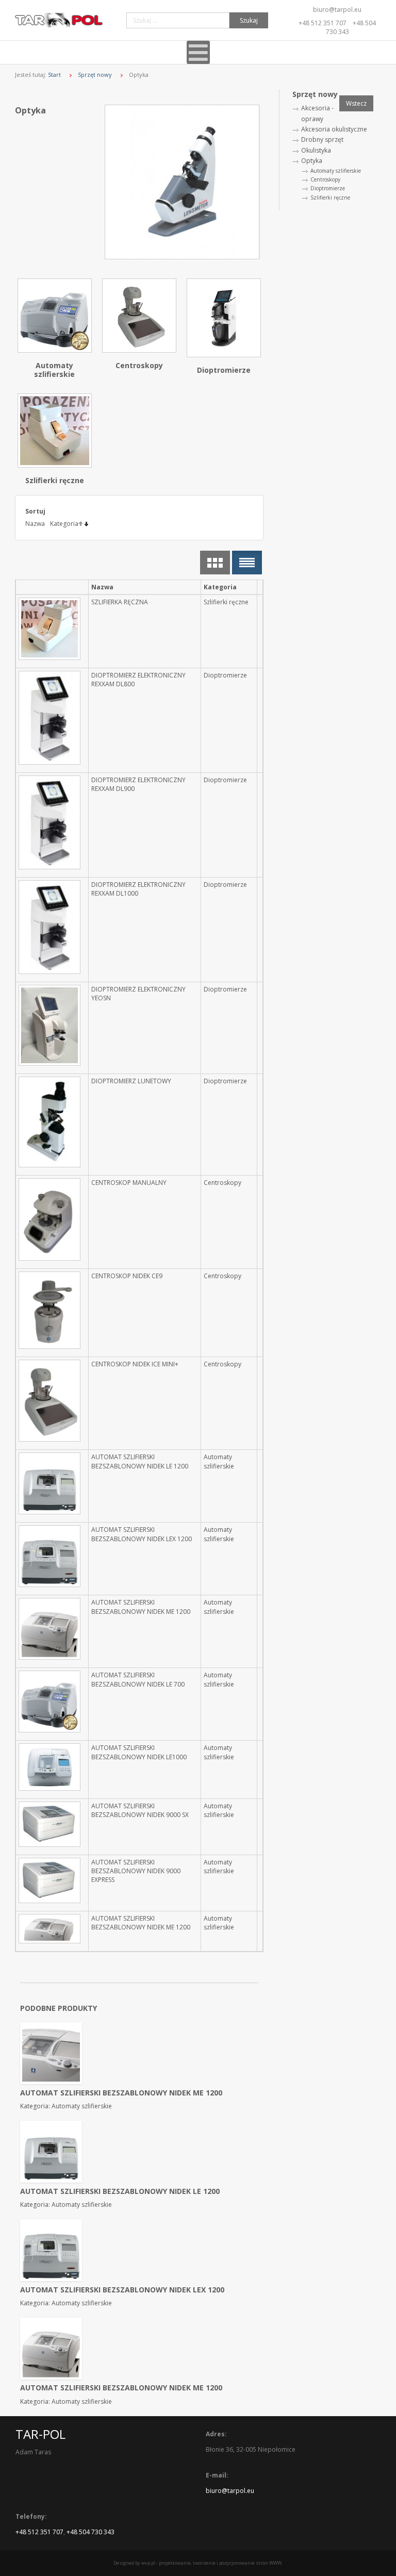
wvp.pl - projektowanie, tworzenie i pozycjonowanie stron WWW (211, 2563)
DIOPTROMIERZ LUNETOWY (131, 1081)
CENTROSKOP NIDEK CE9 (127, 1276)
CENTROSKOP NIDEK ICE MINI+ (135, 1364)
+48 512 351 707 (323, 23)
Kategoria (64, 524)
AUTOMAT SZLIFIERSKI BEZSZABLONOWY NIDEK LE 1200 (140, 1461)
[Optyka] (184, 182)
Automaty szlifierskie (54, 370)
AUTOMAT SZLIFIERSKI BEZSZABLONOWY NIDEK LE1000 (139, 1752)
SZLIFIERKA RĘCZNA (120, 602)
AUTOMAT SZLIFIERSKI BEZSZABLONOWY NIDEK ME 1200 (141, 1607)
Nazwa (35, 524)
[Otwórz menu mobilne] (198, 52)
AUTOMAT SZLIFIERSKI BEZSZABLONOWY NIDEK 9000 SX (140, 1810)
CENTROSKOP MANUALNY (129, 1183)
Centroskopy (139, 365)
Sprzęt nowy (95, 75)
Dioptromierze (224, 370)
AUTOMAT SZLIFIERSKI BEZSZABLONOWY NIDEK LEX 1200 (142, 1534)
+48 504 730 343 (90, 2532)
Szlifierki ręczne (55, 480)
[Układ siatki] (215, 563)
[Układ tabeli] (247, 563)
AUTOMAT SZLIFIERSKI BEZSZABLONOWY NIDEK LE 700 (138, 1679)
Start (54, 75)
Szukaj (249, 20)
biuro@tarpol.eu (337, 10)
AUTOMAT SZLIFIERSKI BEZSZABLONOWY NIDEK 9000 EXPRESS (136, 1871)
